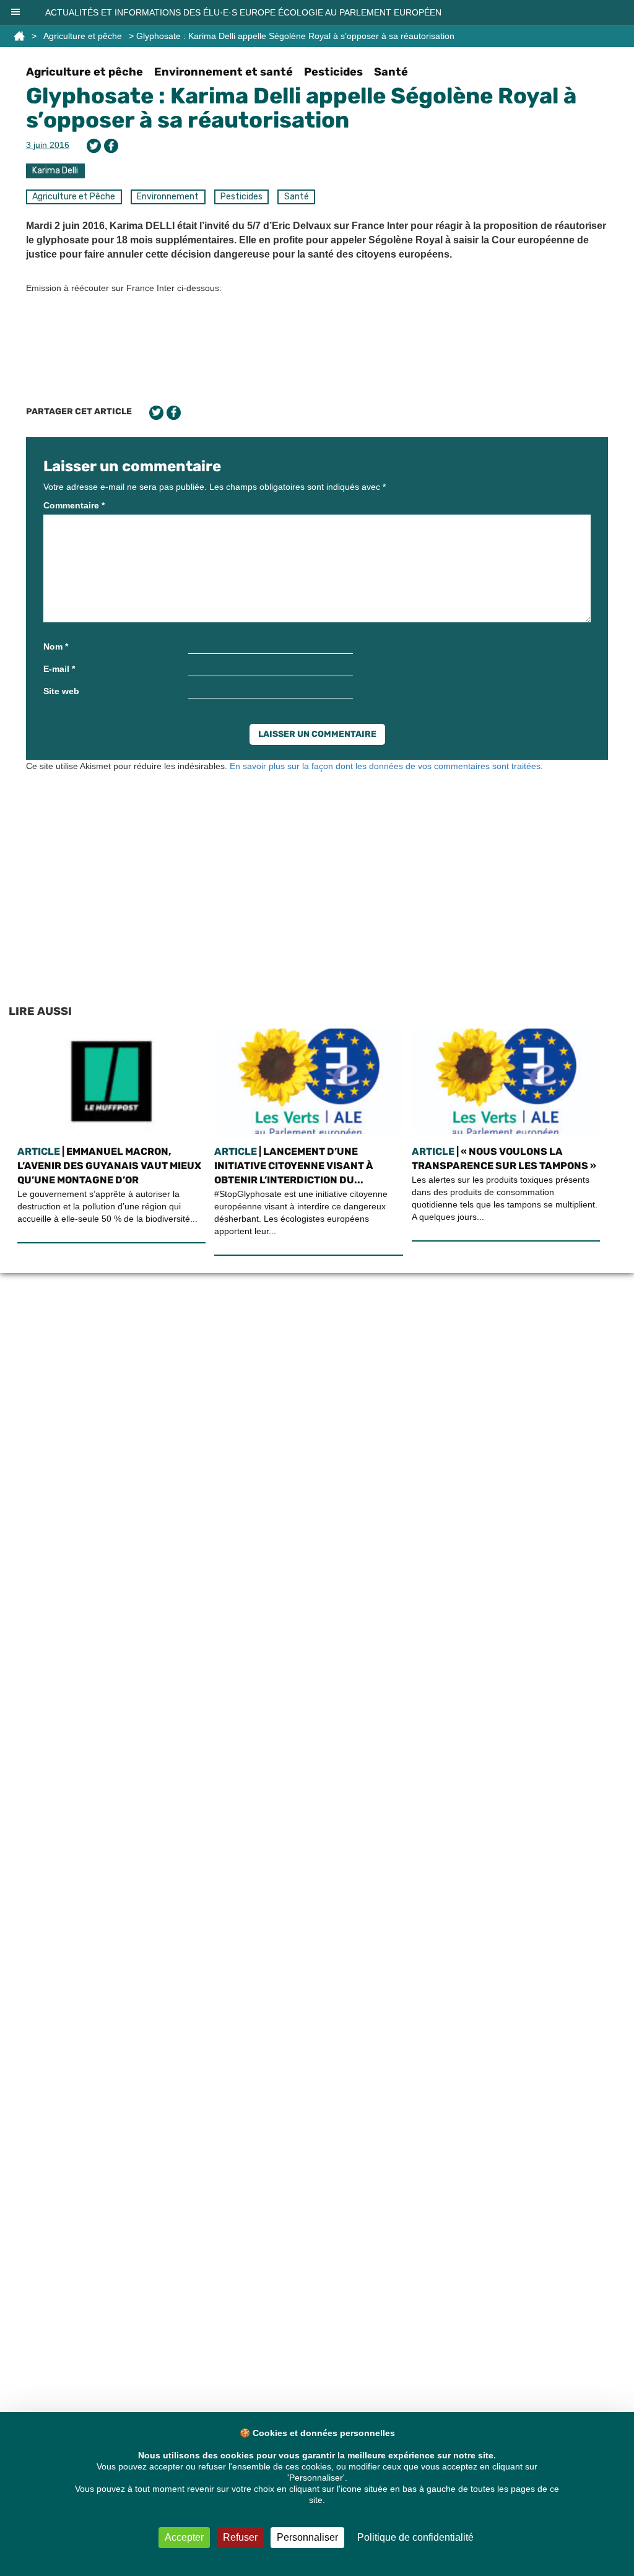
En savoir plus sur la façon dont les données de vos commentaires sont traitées (385, 766)
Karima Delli (55, 171)
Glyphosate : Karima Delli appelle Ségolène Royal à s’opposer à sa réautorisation (301, 108)
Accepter (184, 2537)
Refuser (240, 2537)
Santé (391, 72)
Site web (61, 691)
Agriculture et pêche (83, 36)
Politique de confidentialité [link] (415, 2537)
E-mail (59, 669)
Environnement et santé (224, 72)
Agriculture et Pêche (74, 197)
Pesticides (333, 72)
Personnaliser (307, 2537)
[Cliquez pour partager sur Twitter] (94, 146)
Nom (56, 646)
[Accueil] (19, 36)
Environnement (168, 197)
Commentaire (74, 505)
